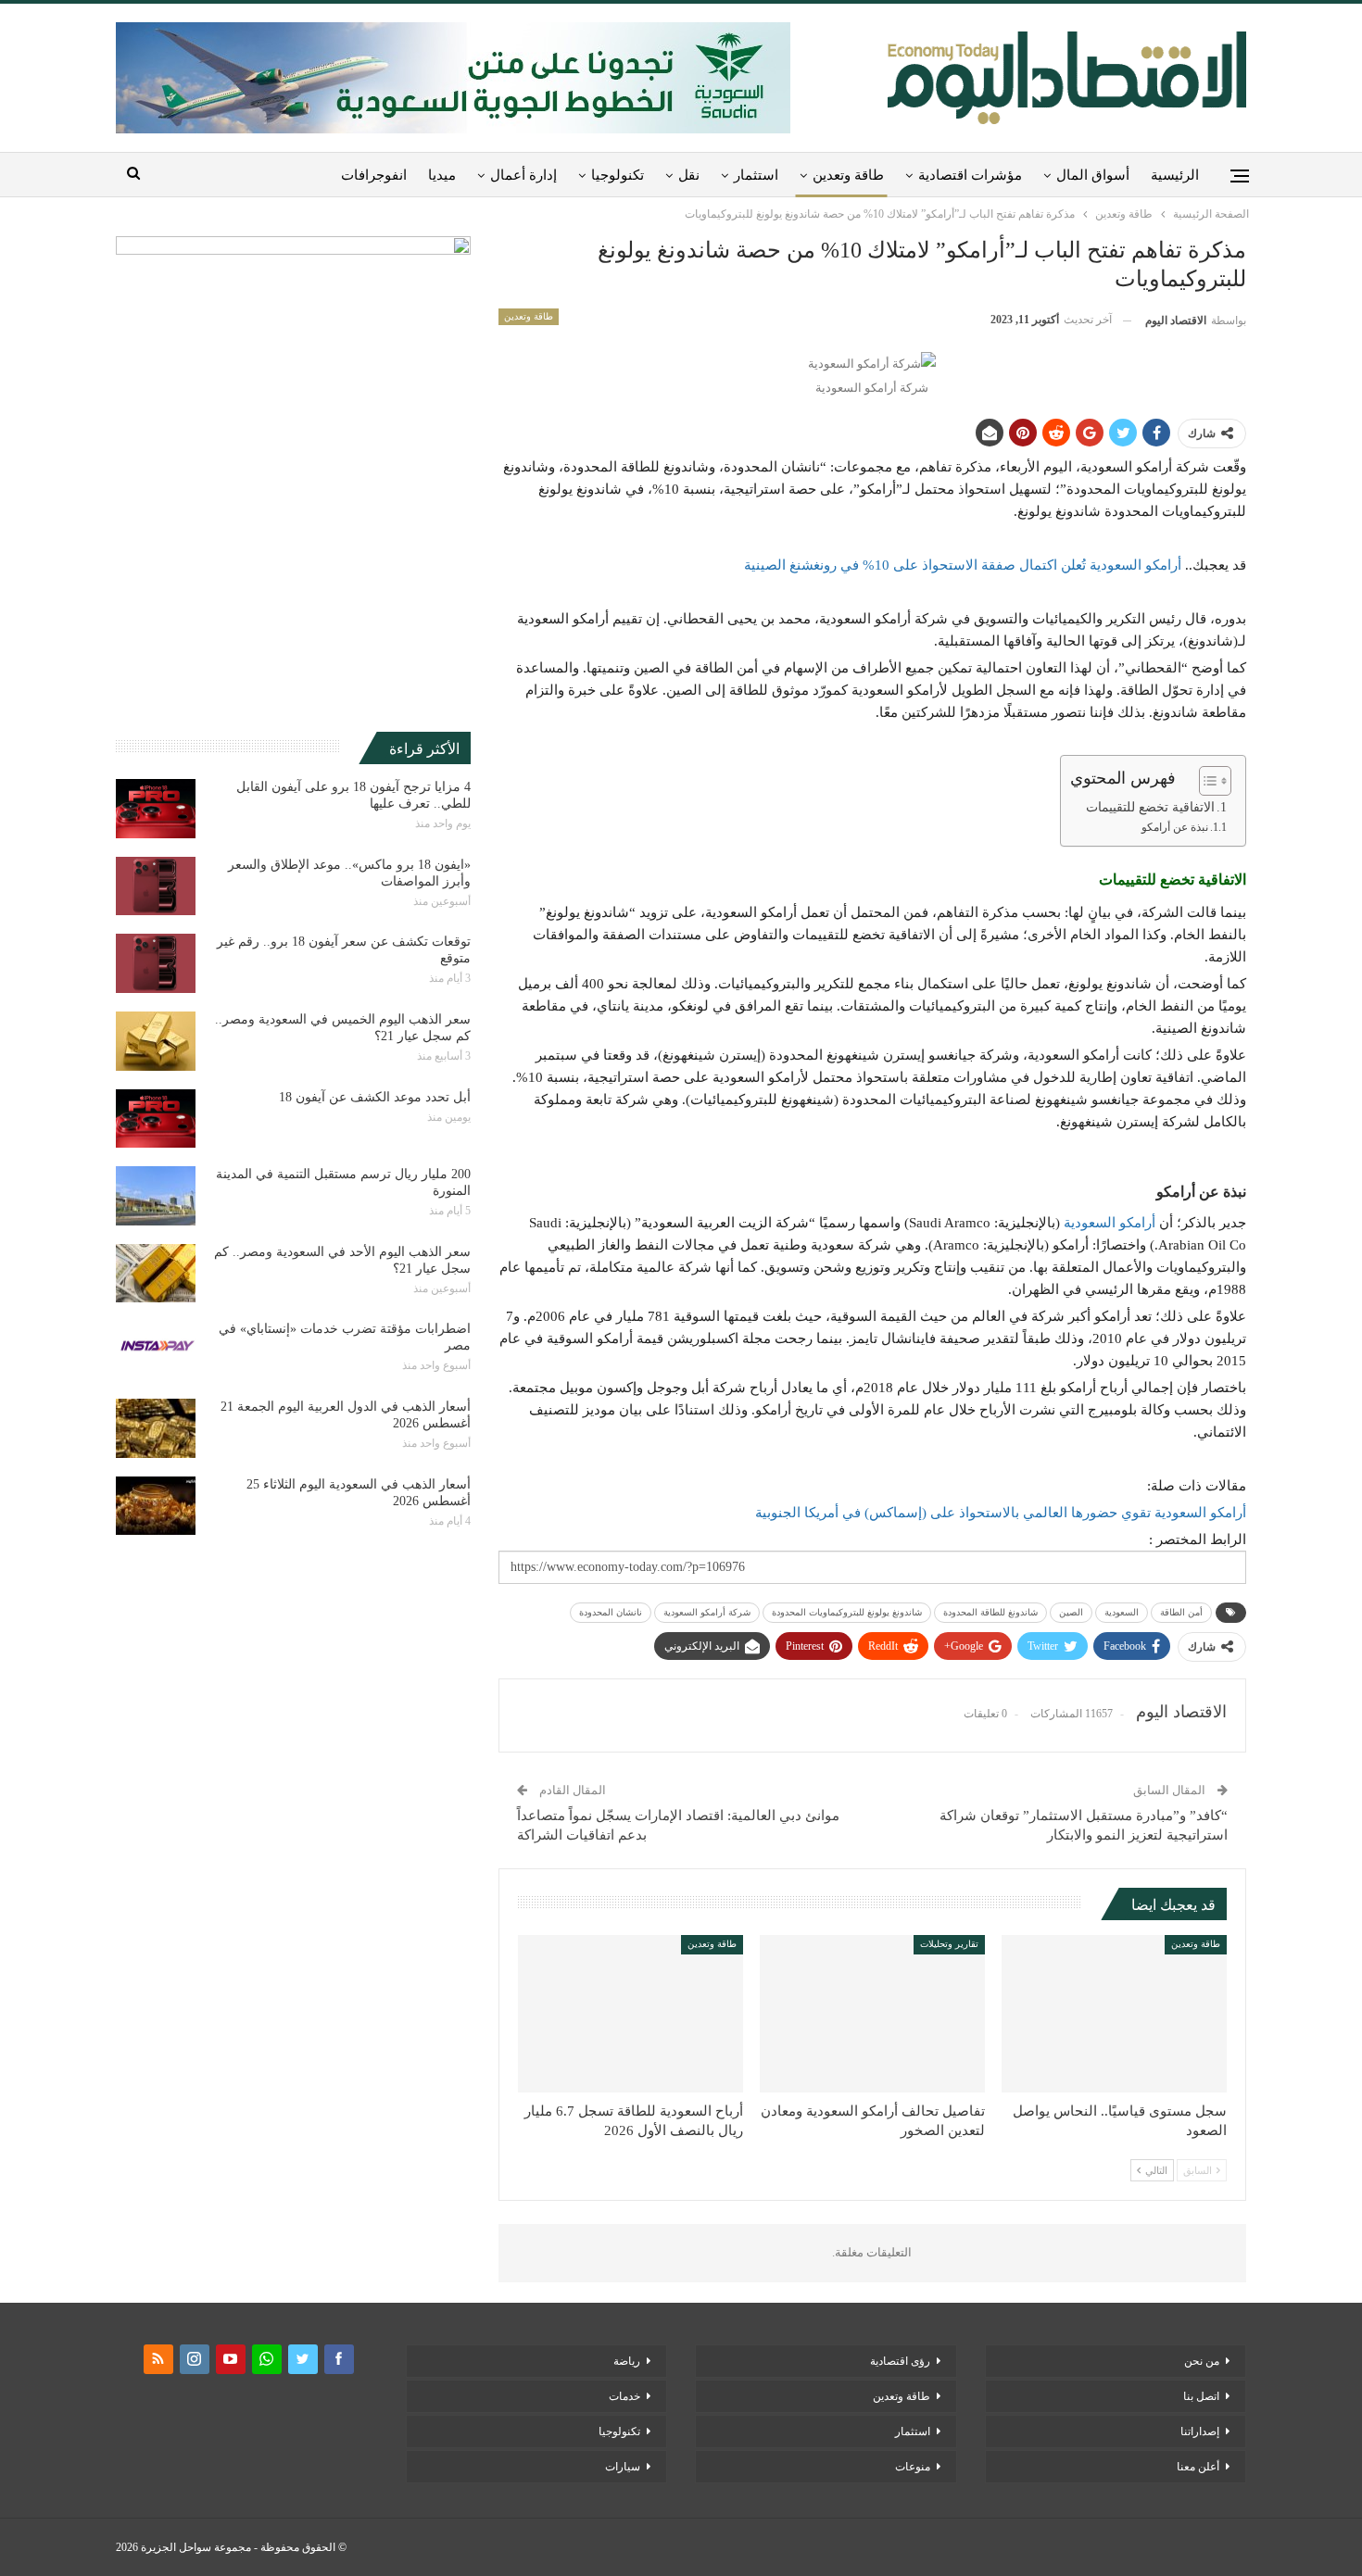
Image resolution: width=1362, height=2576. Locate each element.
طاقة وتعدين (848, 175)
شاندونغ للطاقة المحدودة (990, 1612)
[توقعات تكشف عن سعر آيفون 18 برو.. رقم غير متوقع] (156, 963)
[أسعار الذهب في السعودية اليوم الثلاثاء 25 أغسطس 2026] (156, 1506)
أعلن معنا (1198, 2467)
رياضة (627, 2361)
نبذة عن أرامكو (1175, 827)
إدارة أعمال (523, 175)
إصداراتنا (1200, 2431)
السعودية (1122, 1612)
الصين (1071, 1612)
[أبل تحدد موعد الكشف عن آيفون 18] (156, 1119)
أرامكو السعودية (1110, 1223)
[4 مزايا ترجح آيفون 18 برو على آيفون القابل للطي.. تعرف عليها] (156, 809)
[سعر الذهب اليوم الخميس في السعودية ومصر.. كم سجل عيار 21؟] (156, 1041)
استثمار (756, 175)
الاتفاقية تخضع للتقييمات (1150, 807)
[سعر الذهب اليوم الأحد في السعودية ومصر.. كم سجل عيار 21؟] (156, 1274)
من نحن (1202, 2361)
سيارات (623, 2467)
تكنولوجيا (618, 175)
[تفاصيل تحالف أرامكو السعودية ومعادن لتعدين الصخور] (872, 2014)
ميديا (442, 175)
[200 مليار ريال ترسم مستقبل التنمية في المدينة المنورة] (156, 1196)
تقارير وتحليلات (949, 1944)
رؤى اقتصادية (900, 2361)
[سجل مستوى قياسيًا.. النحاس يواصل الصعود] (1114, 2014)
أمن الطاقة (1181, 1612)
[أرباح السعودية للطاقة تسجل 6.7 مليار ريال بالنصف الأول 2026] (631, 2014)
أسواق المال (1093, 175)
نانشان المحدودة (611, 1612)
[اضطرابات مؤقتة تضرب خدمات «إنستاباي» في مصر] (156, 1351)
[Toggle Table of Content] (1206, 781)
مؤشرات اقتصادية (970, 175)
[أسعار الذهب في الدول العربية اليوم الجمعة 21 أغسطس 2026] (156, 1428)
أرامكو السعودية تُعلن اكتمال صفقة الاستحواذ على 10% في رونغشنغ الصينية (963, 565)
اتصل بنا (1201, 2396)
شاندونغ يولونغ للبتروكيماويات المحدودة (847, 1612)
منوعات (913, 2467)
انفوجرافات (374, 175)
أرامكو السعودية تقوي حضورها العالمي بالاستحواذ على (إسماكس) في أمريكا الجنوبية (1001, 1513)
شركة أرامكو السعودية (707, 1612)
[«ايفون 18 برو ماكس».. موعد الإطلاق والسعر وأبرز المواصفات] (156, 886)
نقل (689, 175)
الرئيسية (1175, 175)
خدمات (624, 2396)
